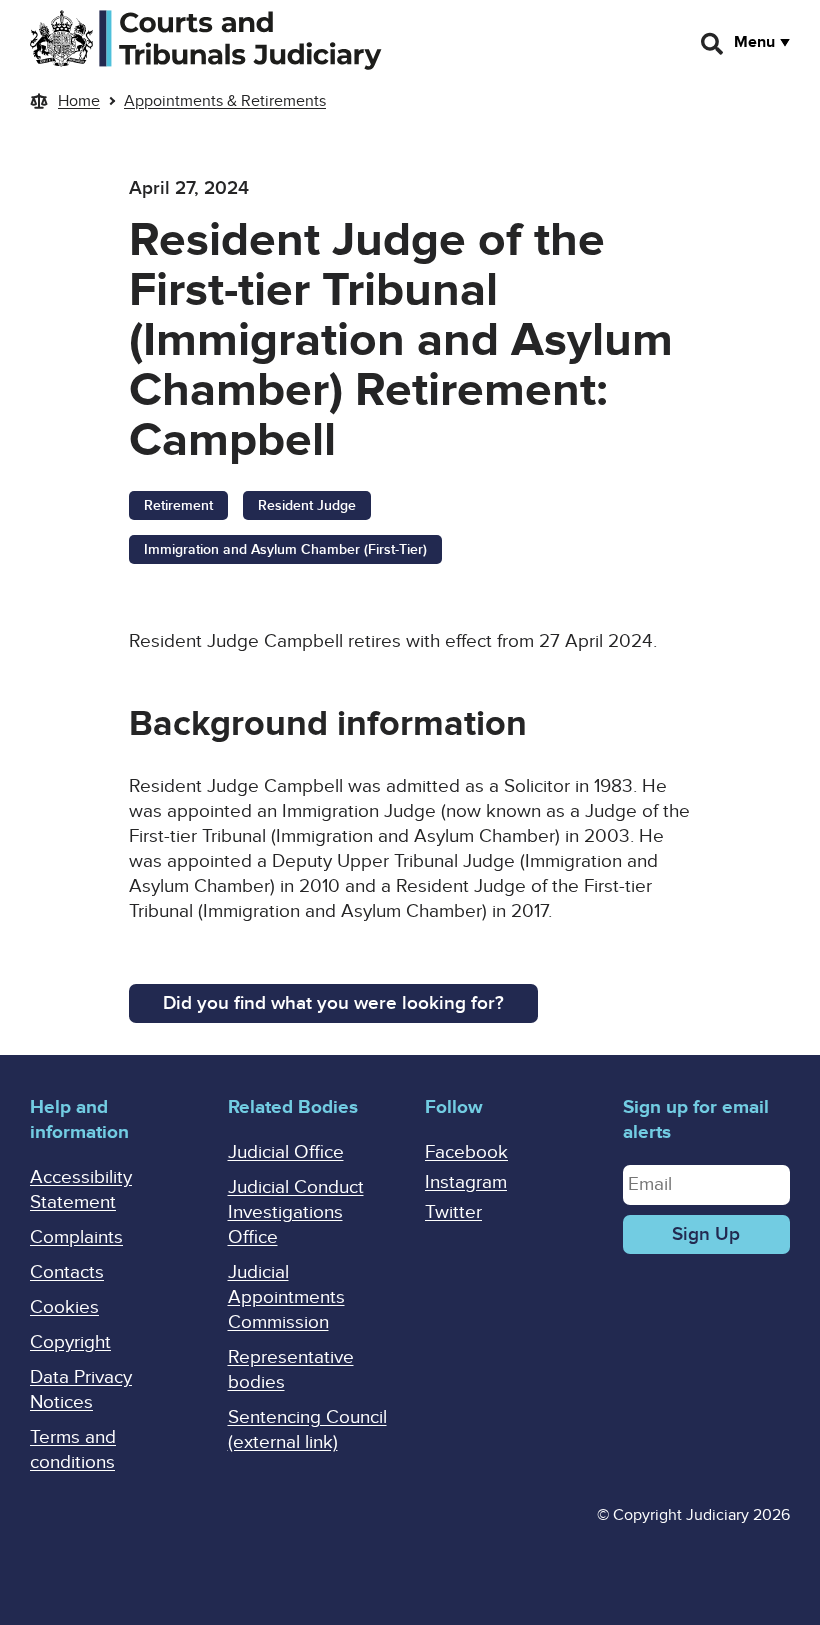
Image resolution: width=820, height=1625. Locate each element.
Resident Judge (307, 505)
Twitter (453, 1212)
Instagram (466, 1182)
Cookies (64, 1307)
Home (79, 101)
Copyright (70, 1342)
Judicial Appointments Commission (286, 1297)
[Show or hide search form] (713, 44)
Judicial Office (286, 1152)
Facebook (466, 1152)
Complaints (76, 1237)
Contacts (67, 1272)
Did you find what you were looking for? (333, 1003)
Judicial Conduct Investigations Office (296, 1212)
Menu (754, 42)
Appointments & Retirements (225, 101)
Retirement (178, 505)
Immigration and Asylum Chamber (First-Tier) (285, 549)
